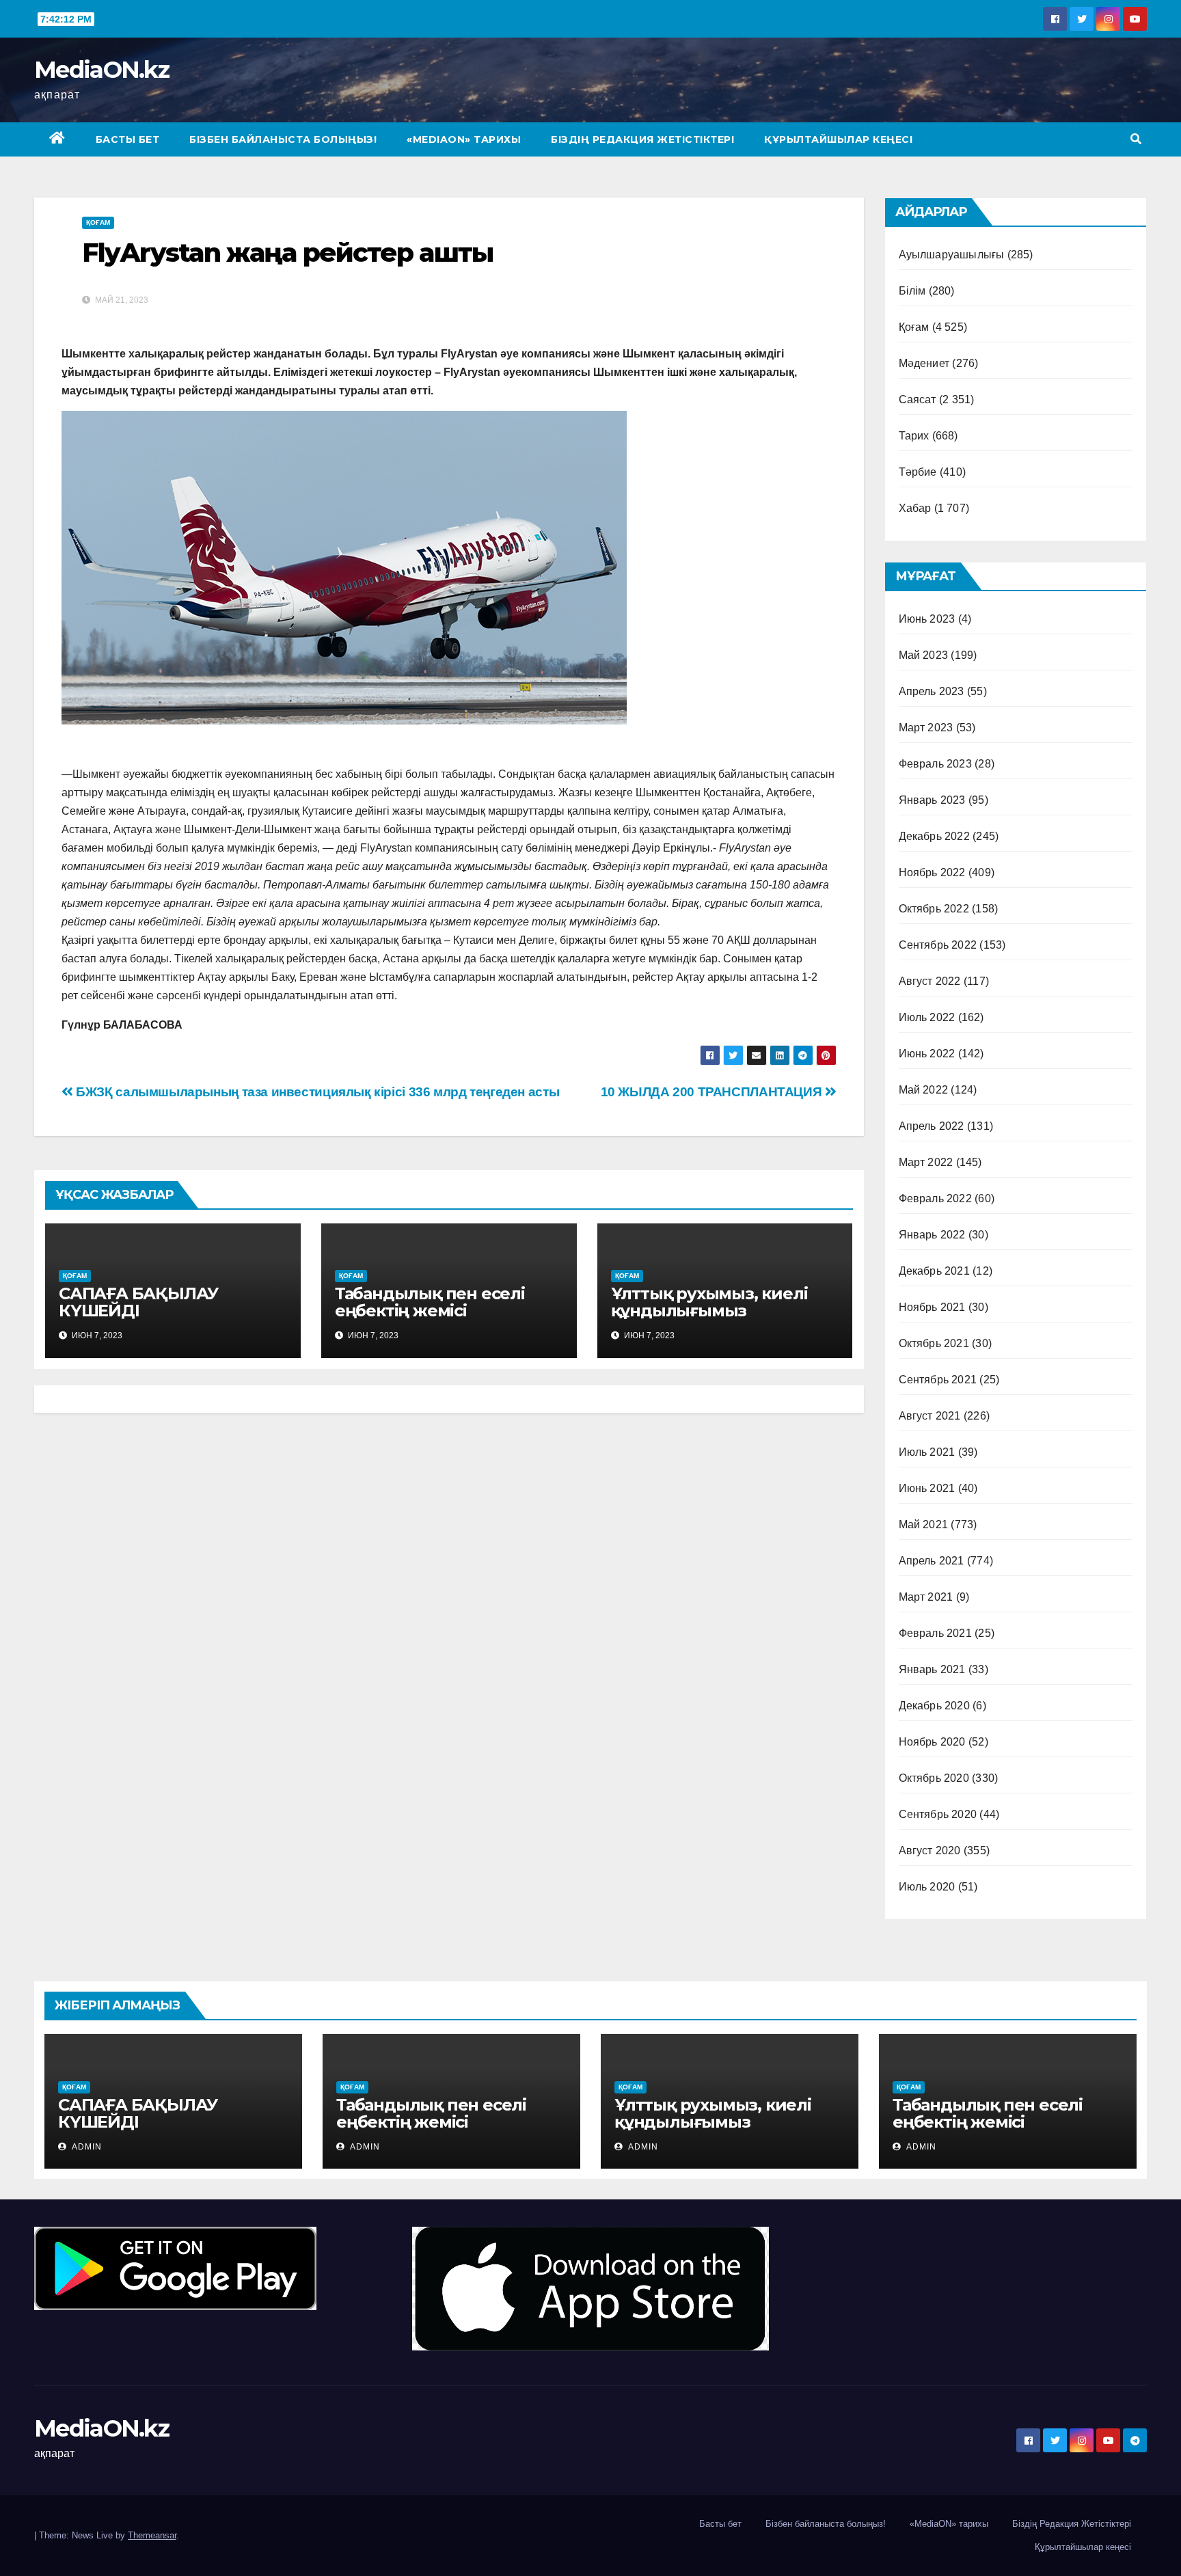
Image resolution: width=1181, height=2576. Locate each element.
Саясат (918, 399)
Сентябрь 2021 (938, 1380)
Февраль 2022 (935, 1198)
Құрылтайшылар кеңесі (838, 139)
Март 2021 (926, 1597)
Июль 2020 (927, 1887)
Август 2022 (930, 981)
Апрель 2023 (932, 691)
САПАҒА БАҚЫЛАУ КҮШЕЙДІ (138, 1302)
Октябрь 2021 (934, 1343)
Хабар (915, 508)
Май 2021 (924, 1524)
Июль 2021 (927, 1452)
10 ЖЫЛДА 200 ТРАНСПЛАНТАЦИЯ (713, 1092)
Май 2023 (924, 655)
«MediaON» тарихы (464, 139)
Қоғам (98, 222)
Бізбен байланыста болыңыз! (283, 139)
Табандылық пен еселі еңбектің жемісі (430, 1302)
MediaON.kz (101, 70)
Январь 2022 (932, 1235)
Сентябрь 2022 (938, 945)
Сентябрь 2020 (938, 1814)
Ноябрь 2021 (932, 1307)
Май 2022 (924, 1090)
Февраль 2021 (935, 1633)
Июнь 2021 (927, 1488)
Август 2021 (930, 1416)
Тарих (914, 436)
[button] (1136, 139)
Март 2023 (926, 728)
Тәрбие (918, 472)
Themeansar (152, 2535)
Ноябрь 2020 (932, 1742)
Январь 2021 (932, 1669)
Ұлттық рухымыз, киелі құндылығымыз (709, 1302)
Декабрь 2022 (934, 836)
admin (86, 2147)
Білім (912, 291)
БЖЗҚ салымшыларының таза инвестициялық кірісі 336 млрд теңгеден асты (316, 1092)
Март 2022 (926, 1162)
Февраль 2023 (935, 764)
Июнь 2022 (927, 1054)
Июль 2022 (927, 1017)
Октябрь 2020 (934, 1778)
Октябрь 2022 (934, 909)
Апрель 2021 (932, 1561)
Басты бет (128, 139)
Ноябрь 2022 (932, 872)
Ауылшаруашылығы (952, 255)
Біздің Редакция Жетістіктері (642, 139)
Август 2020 (930, 1850)
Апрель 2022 (932, 1126)
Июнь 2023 (927, 619)
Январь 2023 (932, 800)
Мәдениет (924, 363)
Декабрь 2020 (934, 1706)
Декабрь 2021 (934, 1271)
